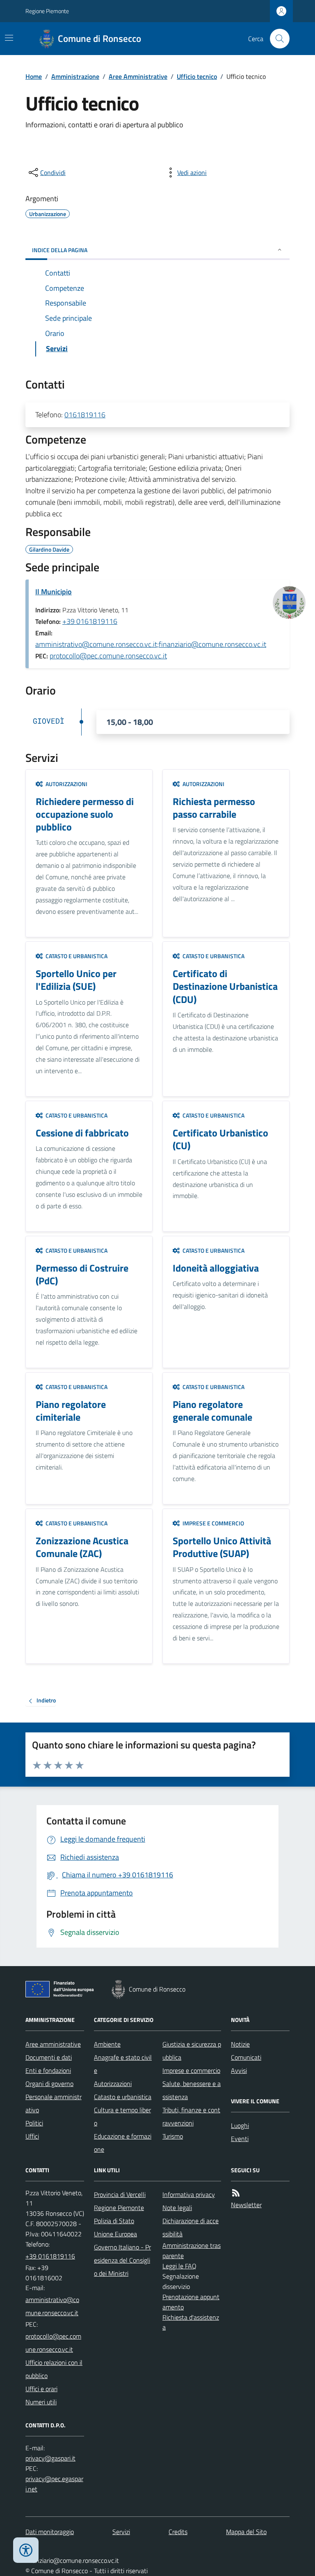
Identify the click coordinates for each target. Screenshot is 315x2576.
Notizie (240, 2044)
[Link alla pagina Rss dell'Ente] (236, 2193)
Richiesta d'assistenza (191, 2322)
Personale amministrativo (54, 2103)
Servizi (121, 2532)
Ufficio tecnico (197, 76)
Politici (34, 2123)
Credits (178, 2532)
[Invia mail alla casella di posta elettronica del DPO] (50, 2458)
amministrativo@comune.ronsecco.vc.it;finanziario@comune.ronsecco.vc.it (151, 644)
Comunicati (246, 2057)
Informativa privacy (189, 2194)
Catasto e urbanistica (123, 2097)
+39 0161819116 (90, 621)
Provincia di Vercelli (120, 2194)
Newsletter (246, 2205)
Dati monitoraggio (50, 2532)
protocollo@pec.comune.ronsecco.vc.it (108, 656)
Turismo (173, 2136)
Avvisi (239, 2070)
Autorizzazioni (113, 2084)
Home (34, 76)
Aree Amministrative (138, 76)
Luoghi (240, 2125)
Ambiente (107, 2044)
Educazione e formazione (123, 2143)
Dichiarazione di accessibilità (191, 2227)
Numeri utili (41, 2402)
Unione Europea (115, 2234)
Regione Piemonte (47, 11)
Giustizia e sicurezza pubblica (192, 2051)
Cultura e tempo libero (122, 2116)
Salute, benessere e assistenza (192, 2090)
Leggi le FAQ (179, 2266)
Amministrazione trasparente (192, 2251)
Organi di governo (49, 2084)
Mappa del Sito (246, 2532)
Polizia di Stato (114, 2221)
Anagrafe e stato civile (123, 2064)
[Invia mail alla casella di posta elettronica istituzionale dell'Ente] (55, 2306)
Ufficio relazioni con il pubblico (54, 2369)
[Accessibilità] (26, 2550)
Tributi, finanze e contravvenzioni (191, 2116)
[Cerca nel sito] (276, 39)
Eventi (240, 2139)
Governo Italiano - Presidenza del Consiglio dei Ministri (122, 2260)
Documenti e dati (49, 2057)
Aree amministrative (53, 2044)
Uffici (32, 2136)
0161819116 (85, 415)
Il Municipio (54, 592)
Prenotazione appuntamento (191, 2302)
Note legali (177, 2208)
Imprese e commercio (191, 2070)
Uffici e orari (41, 2389)
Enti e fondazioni (48, 2070)
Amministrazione (75, 76)
